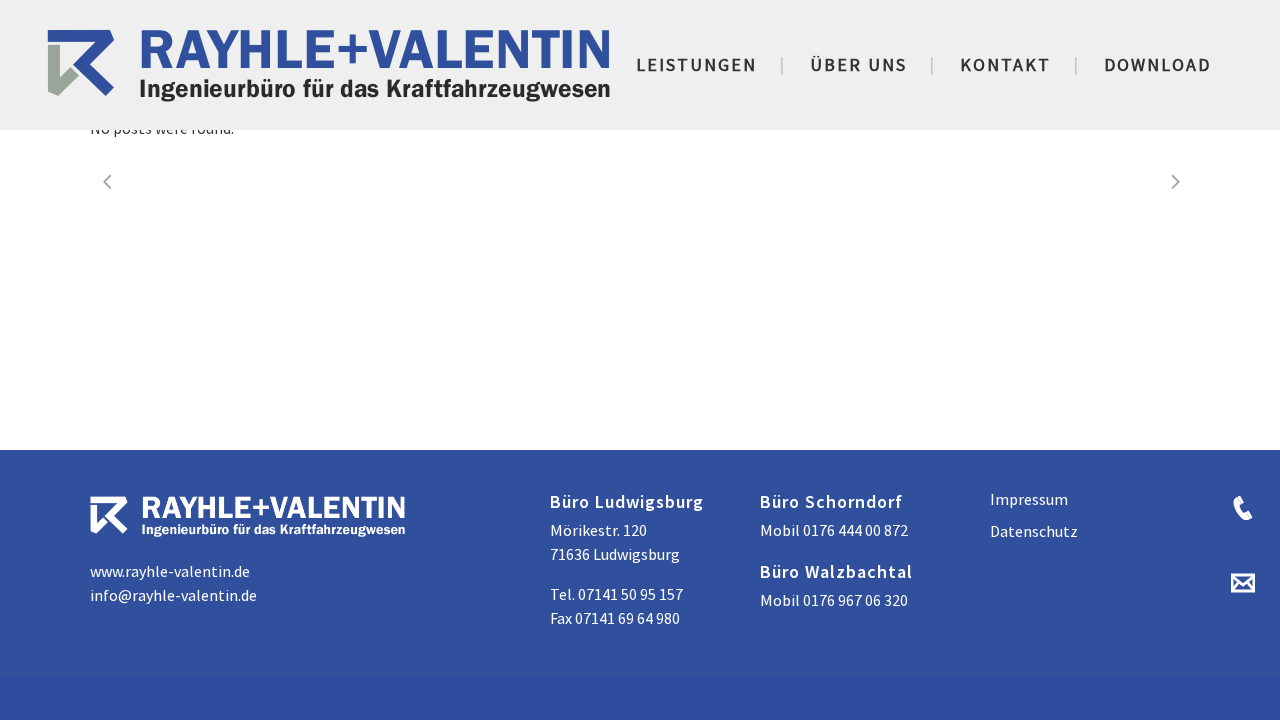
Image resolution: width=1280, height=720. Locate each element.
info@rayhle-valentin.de (173, 595)
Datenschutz (1034, 531)
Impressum (1029, 499)
